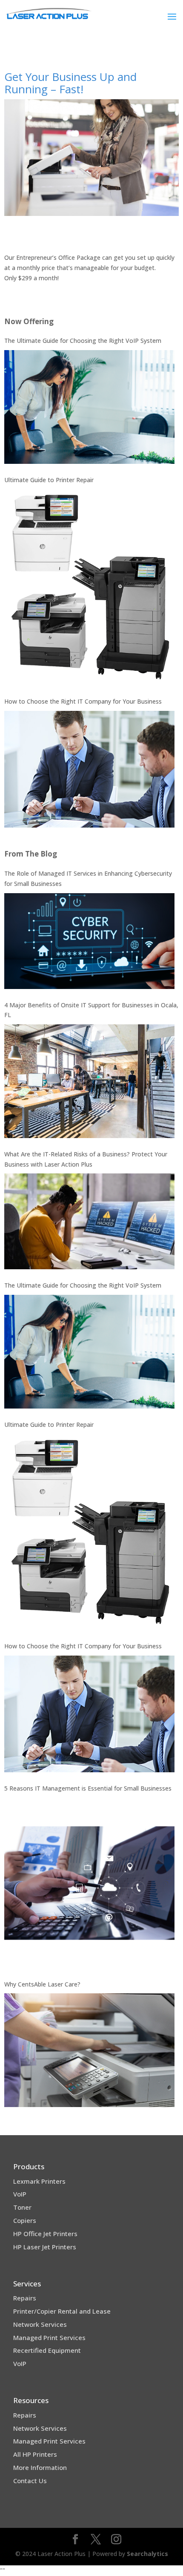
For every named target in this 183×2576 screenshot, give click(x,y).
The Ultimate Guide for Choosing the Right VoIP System (83, 341)
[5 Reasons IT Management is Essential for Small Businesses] (89, 1883)
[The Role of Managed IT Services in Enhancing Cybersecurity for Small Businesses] (89, 941)
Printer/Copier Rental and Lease (62, 2311)
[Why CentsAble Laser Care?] (89, 2050)
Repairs (25, 2298)
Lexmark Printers (39, 2181)
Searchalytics (147, 2554)
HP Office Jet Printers (45, 2234)
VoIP (20, 2194)
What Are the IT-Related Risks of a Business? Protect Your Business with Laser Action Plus (86, 1159)
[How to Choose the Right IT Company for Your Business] (89, 769)
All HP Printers (35, 2454)
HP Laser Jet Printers (45, 2247)
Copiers (25, 2220)
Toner (22, 2207)
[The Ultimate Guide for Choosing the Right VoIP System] (89, 407)
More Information (40, 2467)
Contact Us (30, 2481)
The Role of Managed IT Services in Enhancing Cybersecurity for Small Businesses (88, 878)
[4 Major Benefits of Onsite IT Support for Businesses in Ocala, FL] (89, 1081)
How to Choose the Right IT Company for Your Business (83, 701)
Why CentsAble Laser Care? (42, 1984)
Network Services (40, 2324)
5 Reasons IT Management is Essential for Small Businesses (88, 1788)
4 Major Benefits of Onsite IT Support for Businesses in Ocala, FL (91, 1010)
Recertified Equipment (47, 2350)
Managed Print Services (49, 2337)
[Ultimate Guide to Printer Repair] (89, 587)
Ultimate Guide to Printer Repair (49, 480)
